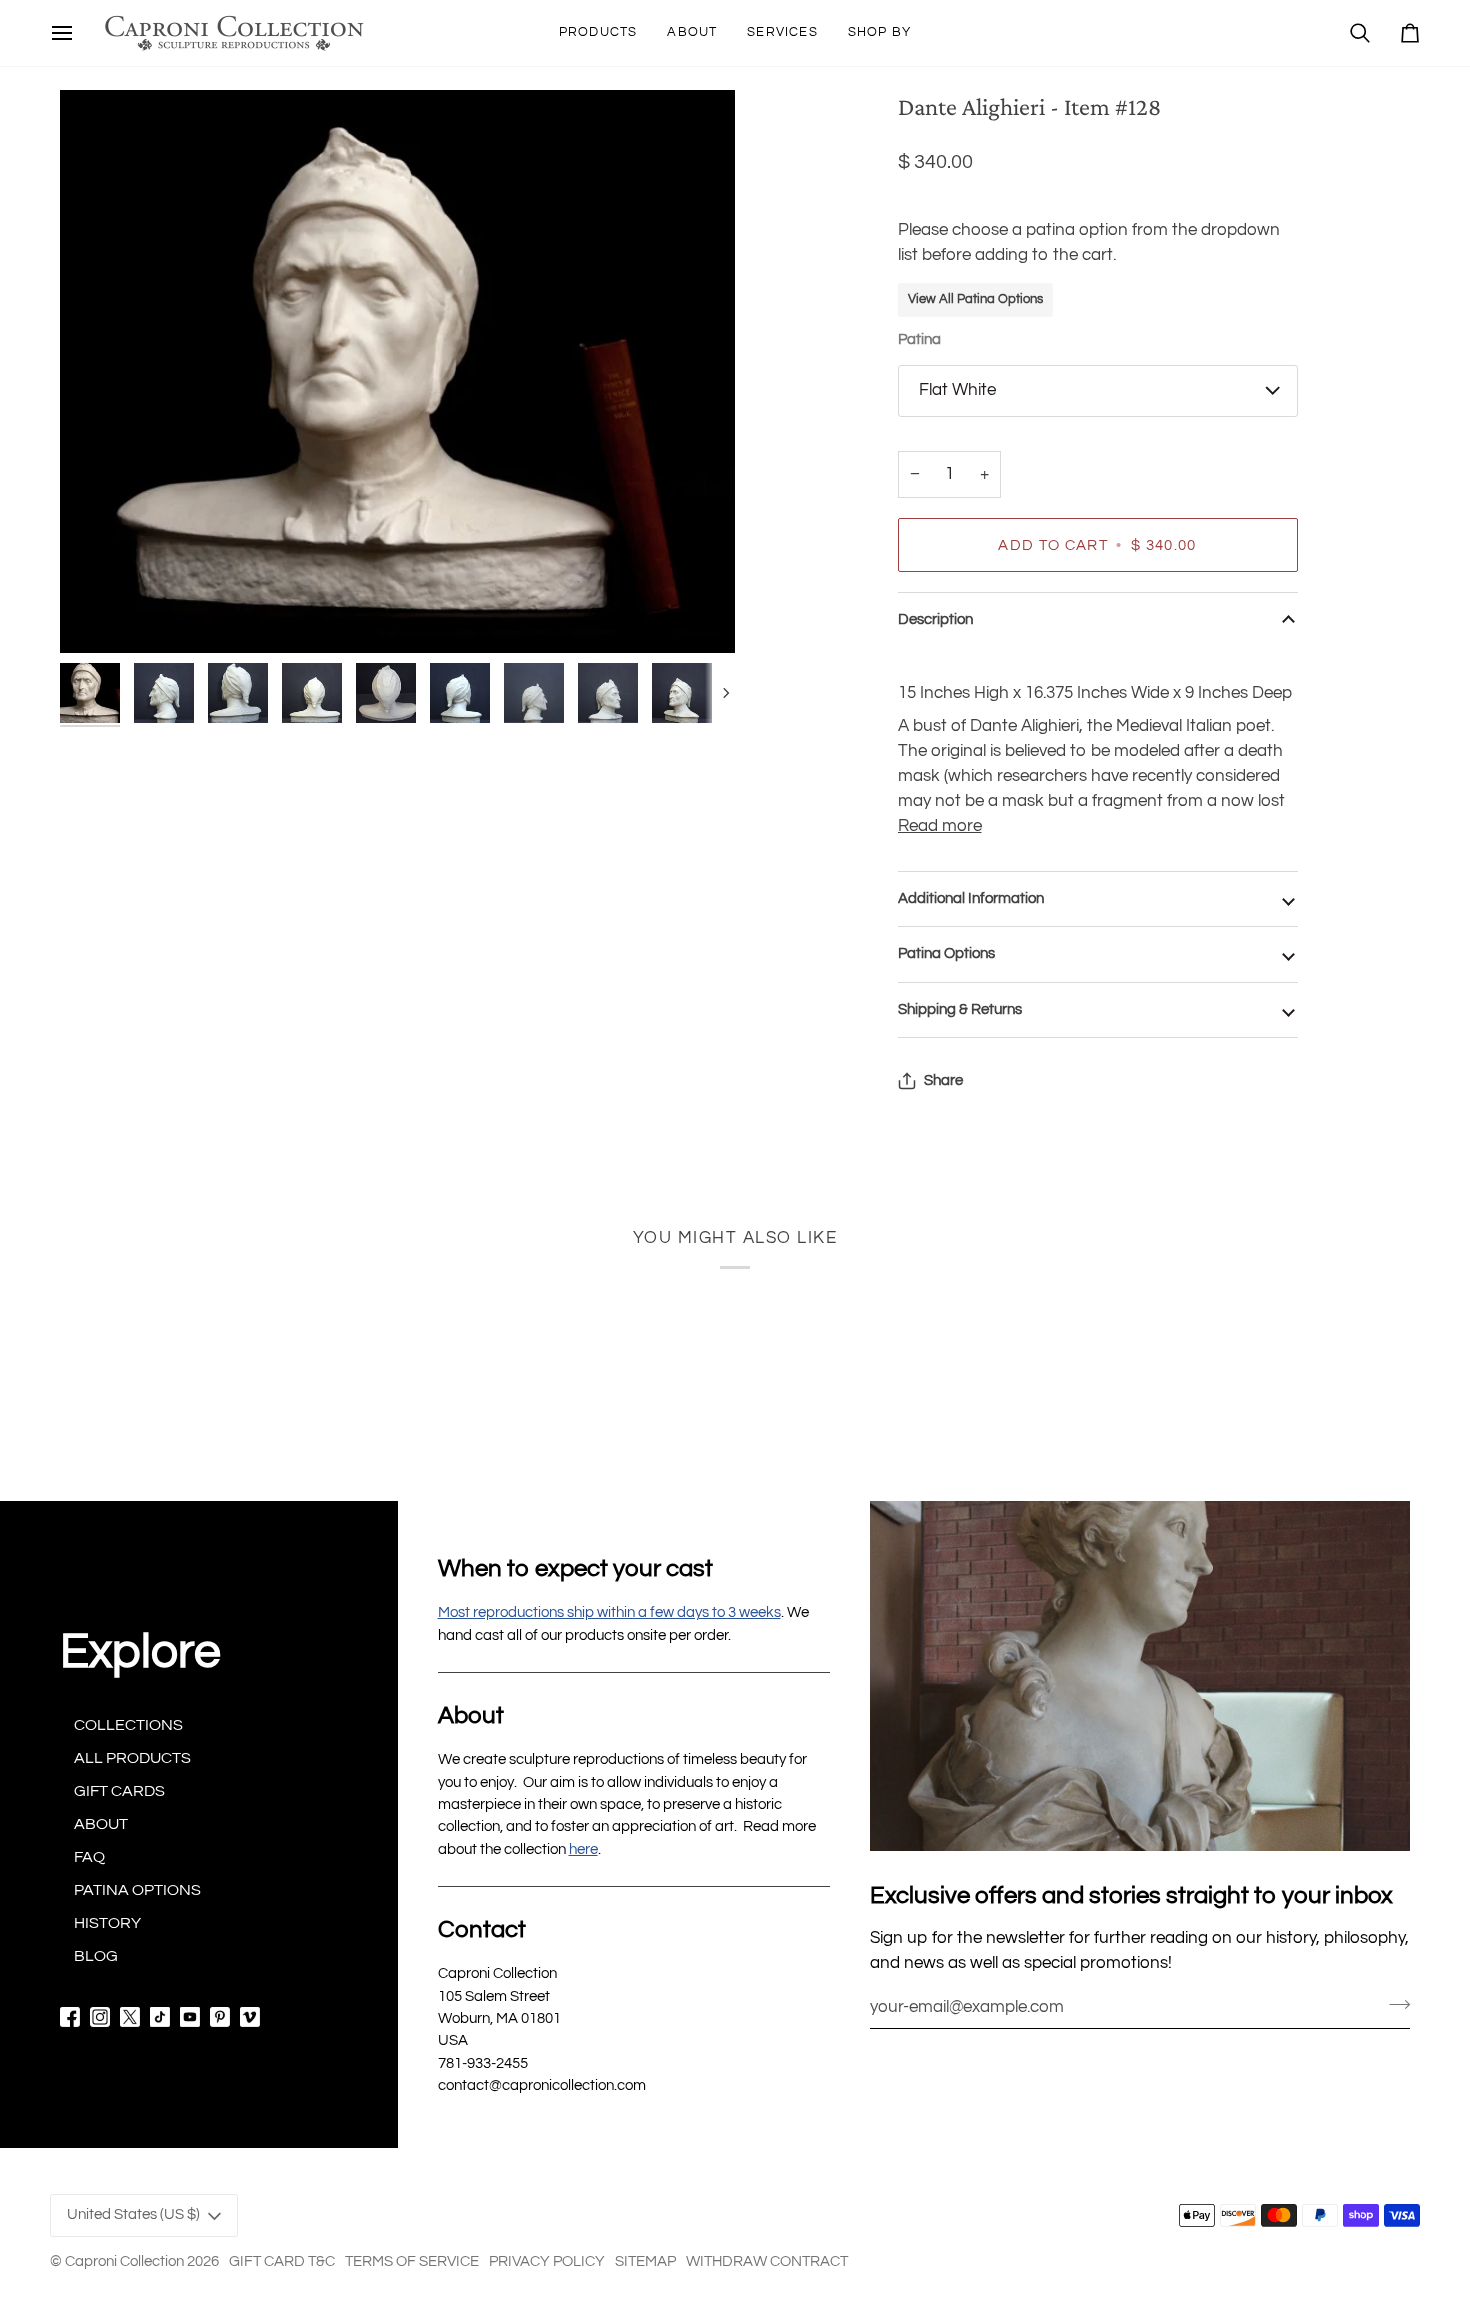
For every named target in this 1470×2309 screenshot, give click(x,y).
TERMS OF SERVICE (412, 2261)
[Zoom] (397, 371)
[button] (598, 33)
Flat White (957, 390)
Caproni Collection (124, 2261)
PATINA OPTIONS (137, 1890)
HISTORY (107, 1923)
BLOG (96, 1956)
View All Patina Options (975, 299)
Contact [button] (482, 1929)
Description (935, 619)
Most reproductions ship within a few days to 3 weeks (609, 1612)
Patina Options (946, 953)
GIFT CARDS (119, 1791)
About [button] (471, 1715)
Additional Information (971, 898)
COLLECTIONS (128, 1725)
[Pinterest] (220, 2017)
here (583, 1849)
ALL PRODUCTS (132, 1758)
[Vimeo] (250, 2017)
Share (943, 1080)
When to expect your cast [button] (575, 1568)
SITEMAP (645, 2261)
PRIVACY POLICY (547, 2261)
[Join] (1393, 2004)
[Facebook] (70, 2017)
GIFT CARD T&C (282, 2261)
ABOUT (101, 1824)
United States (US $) (133, 2214)
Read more (940, 826)
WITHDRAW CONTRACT (767, 2261)
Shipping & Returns (960, 1009)
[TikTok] (160, 2017)
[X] (130, 2017)
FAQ (89, 1857)
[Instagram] (100, 2017)
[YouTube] (190, 2017)
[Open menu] (62, 33)
